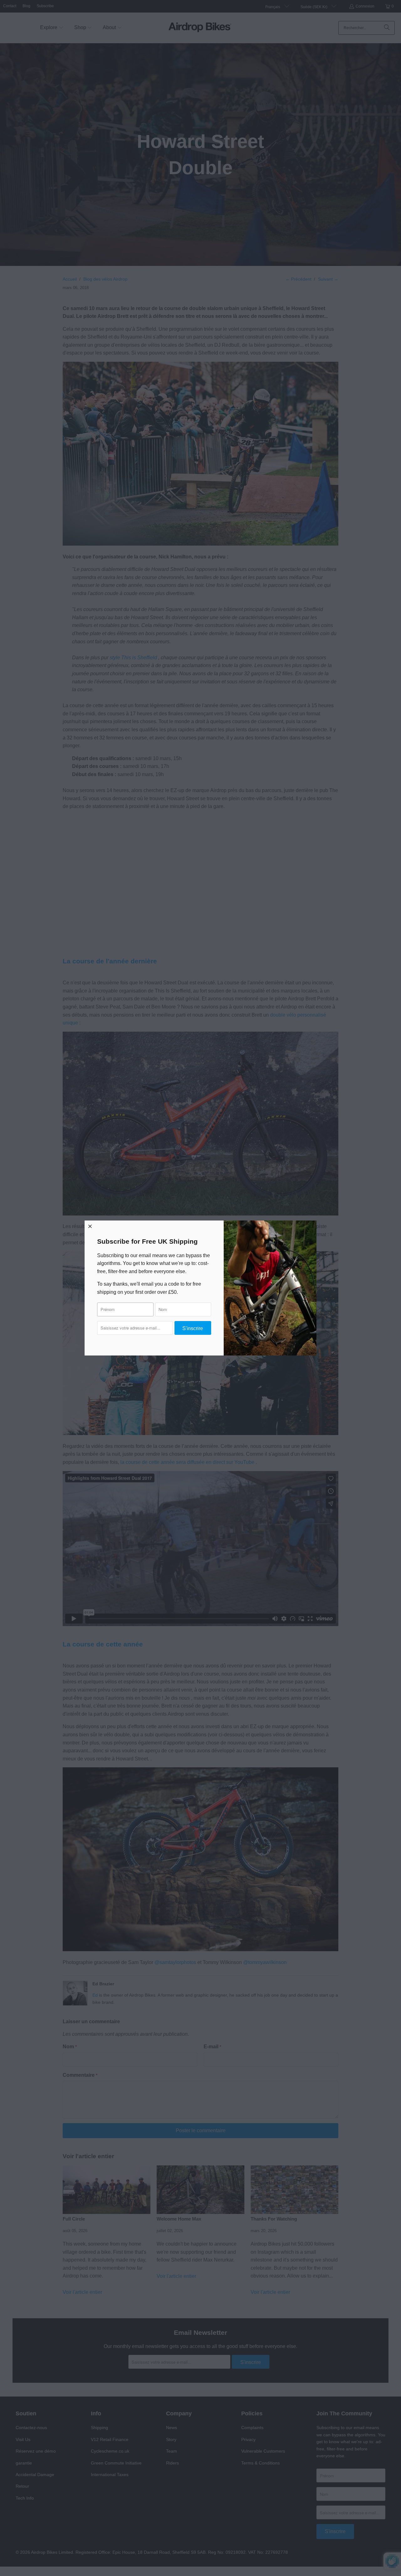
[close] (90, 1226)
